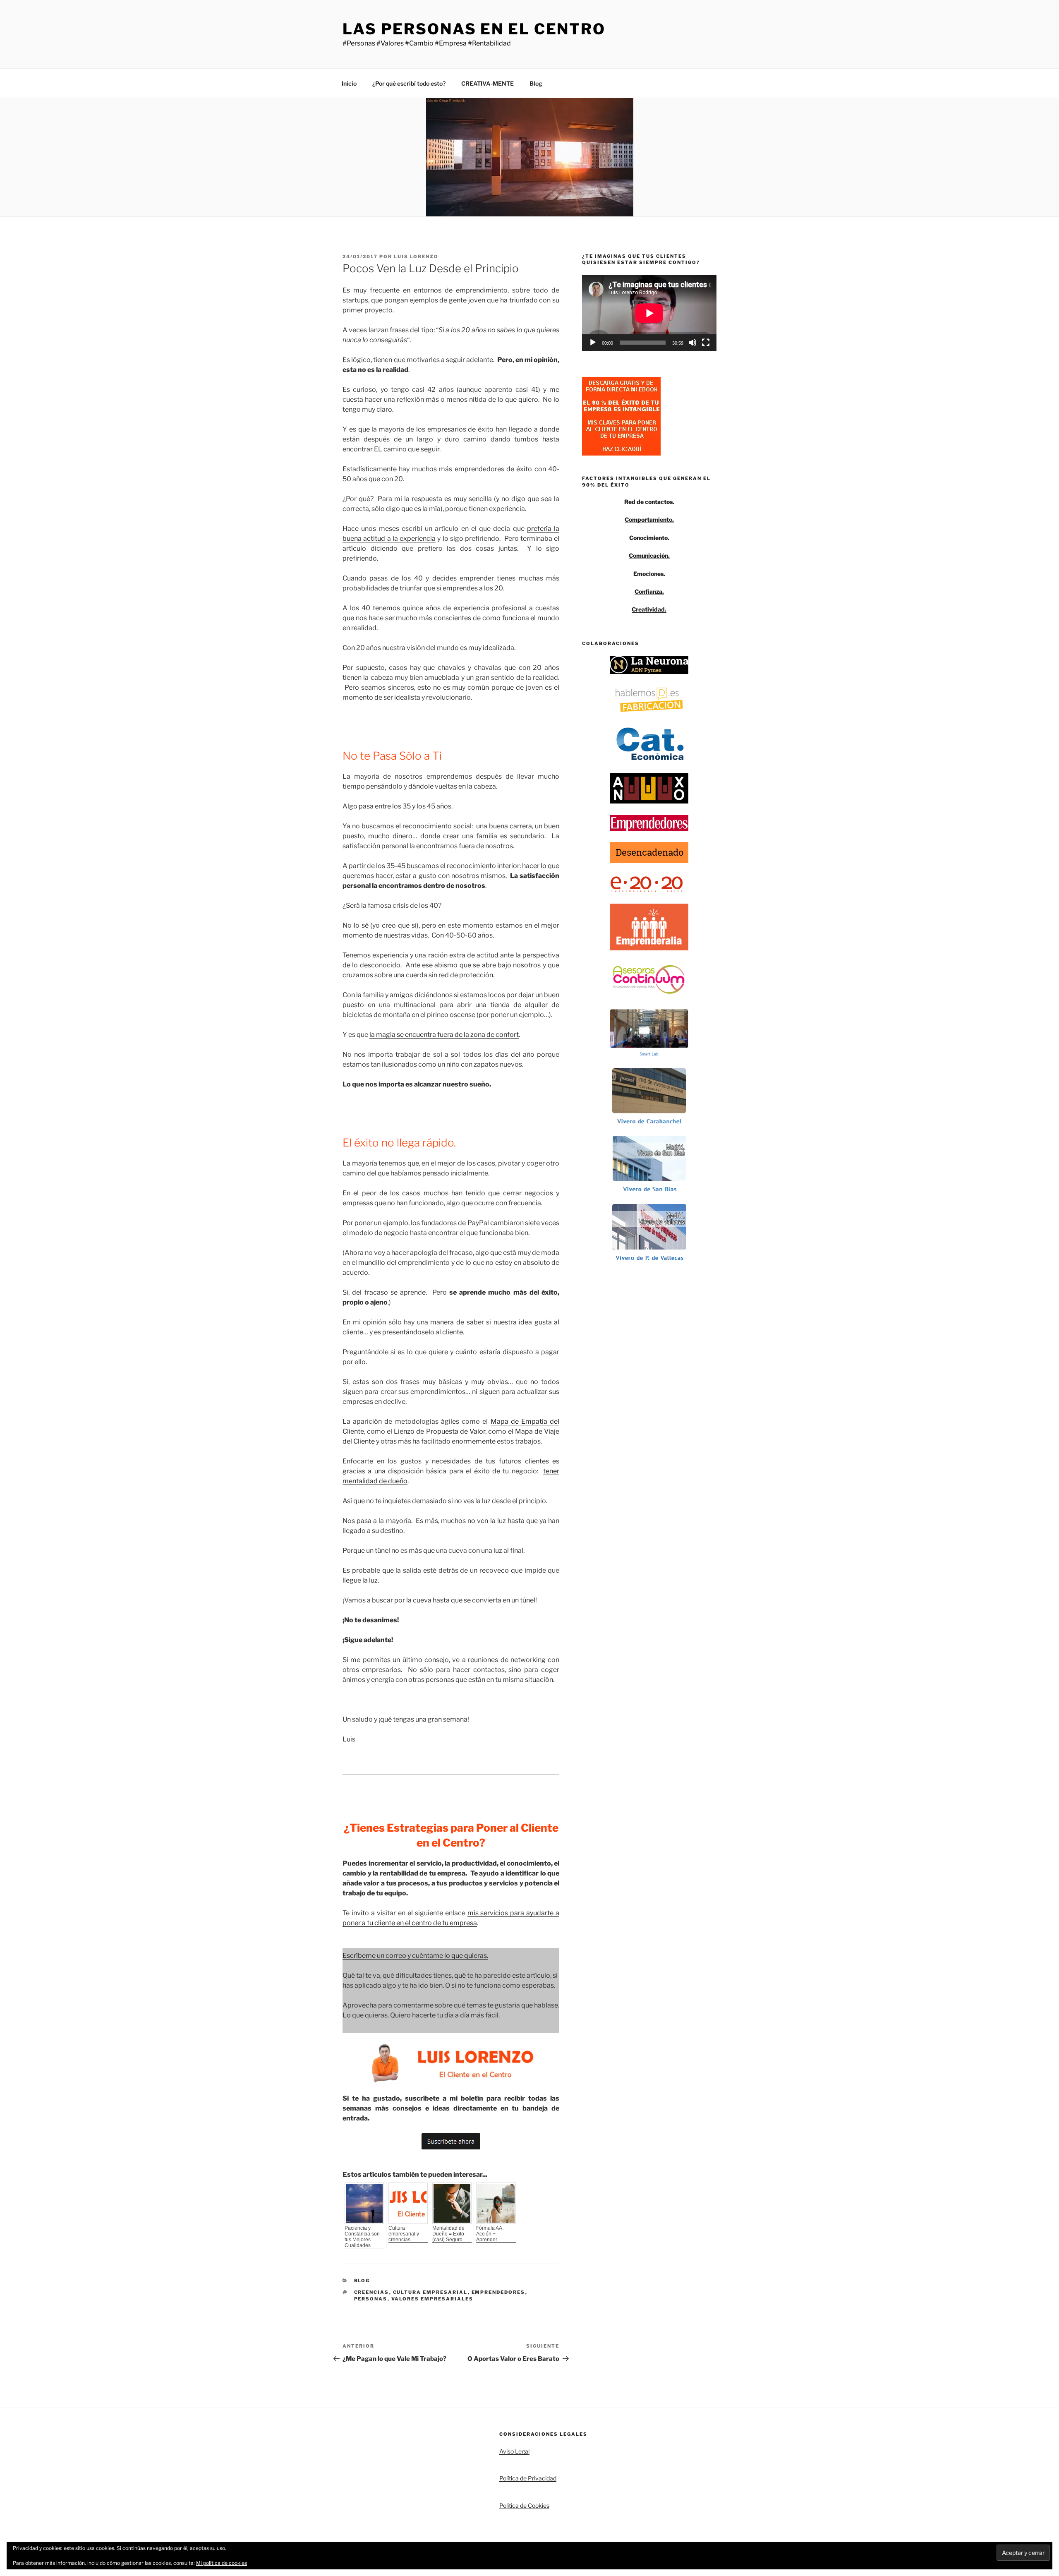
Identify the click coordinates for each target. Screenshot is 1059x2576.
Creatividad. (649, 609)
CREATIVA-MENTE (488, 83)
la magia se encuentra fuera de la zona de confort (444, 1035)
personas (371, 2299)
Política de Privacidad (528, 2478)
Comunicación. (649, 555)
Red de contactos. (649, 502)
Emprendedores (498, 2292)
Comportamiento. (649, 519)
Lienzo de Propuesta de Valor (439, 1431)
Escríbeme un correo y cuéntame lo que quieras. (415, 1956)
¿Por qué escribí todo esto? (409, 83)
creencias (372, 2292)
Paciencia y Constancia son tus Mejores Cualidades (362, 2237)
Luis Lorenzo (416, 257)
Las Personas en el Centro (474, 29)
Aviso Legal (514, 2451)
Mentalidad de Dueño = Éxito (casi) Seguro (448, 2234)
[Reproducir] (593, 343)
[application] (649, 313)
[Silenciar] (692, 343)
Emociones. (649, 574)
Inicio (349, 83)
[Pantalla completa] (706, 343)
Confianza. (649, 591)
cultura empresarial (430, 2292)
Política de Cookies (524, 2505)
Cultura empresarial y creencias (404, 2234)
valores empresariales (432, 2299)
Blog (536, 83)
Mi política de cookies (222, 2563)
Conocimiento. (649, 538)
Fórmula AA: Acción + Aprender (490, 2234)
